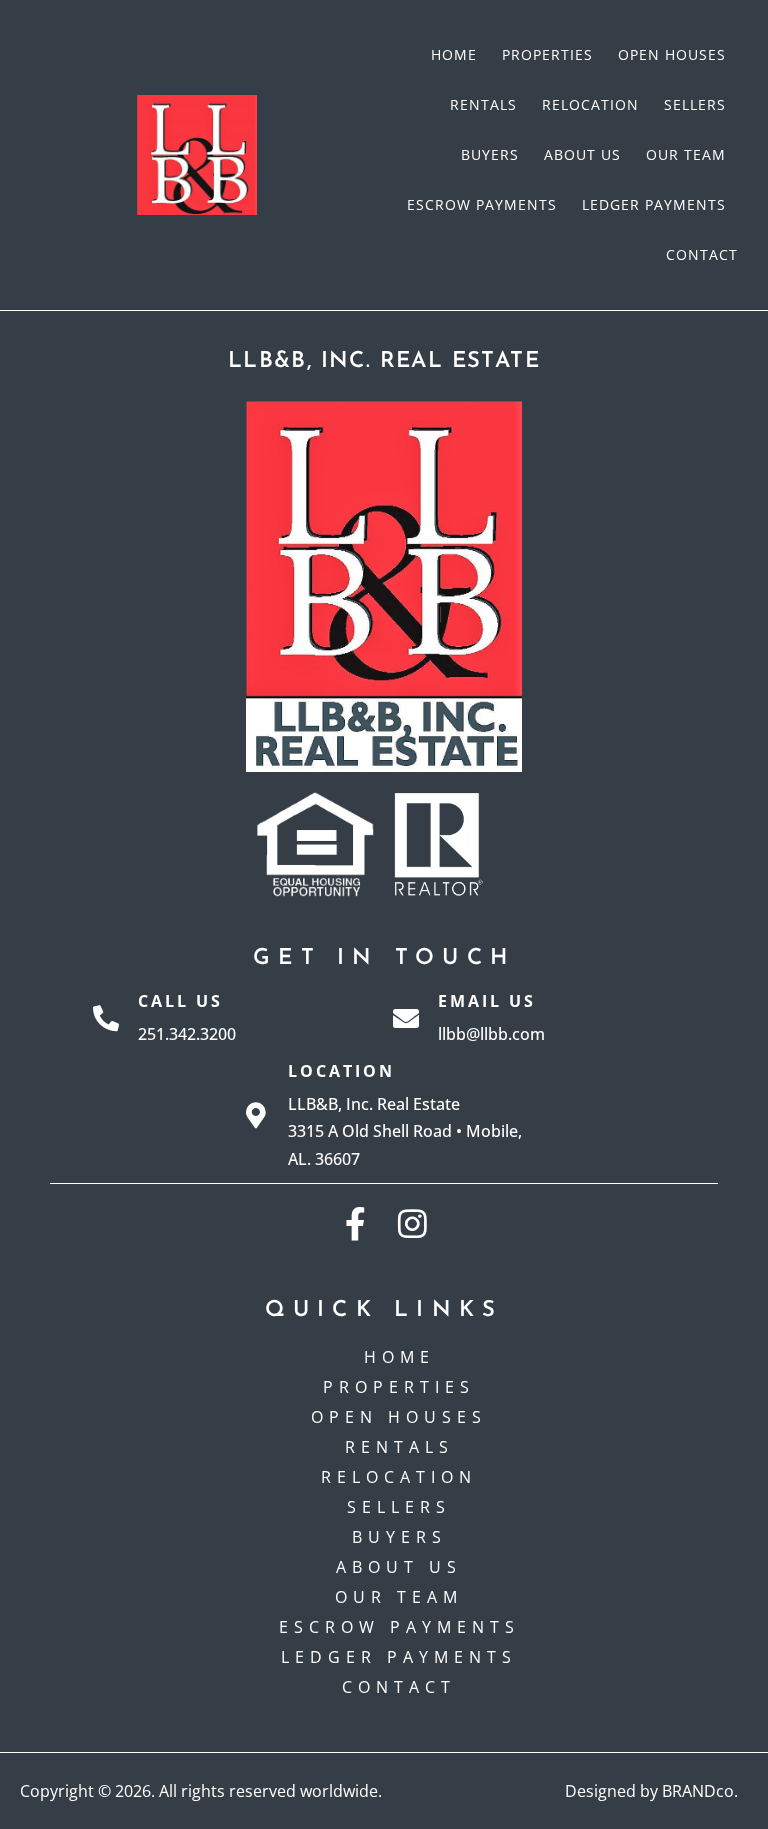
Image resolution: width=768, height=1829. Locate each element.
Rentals (483, 104)
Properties (547, 54)
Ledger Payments (654, 204)
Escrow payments (482, 204)
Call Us (180, 1001)
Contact (702, 254)
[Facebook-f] (355, 1223)
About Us (582, 154)
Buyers (490, 154)
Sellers (695, 104)
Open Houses (672, 54)
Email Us (487, 1001)
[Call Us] (106, 1018)
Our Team (686, 154)
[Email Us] (406, 1018)
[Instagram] (412, 1223)
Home (454, 54)
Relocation (590, 104)
